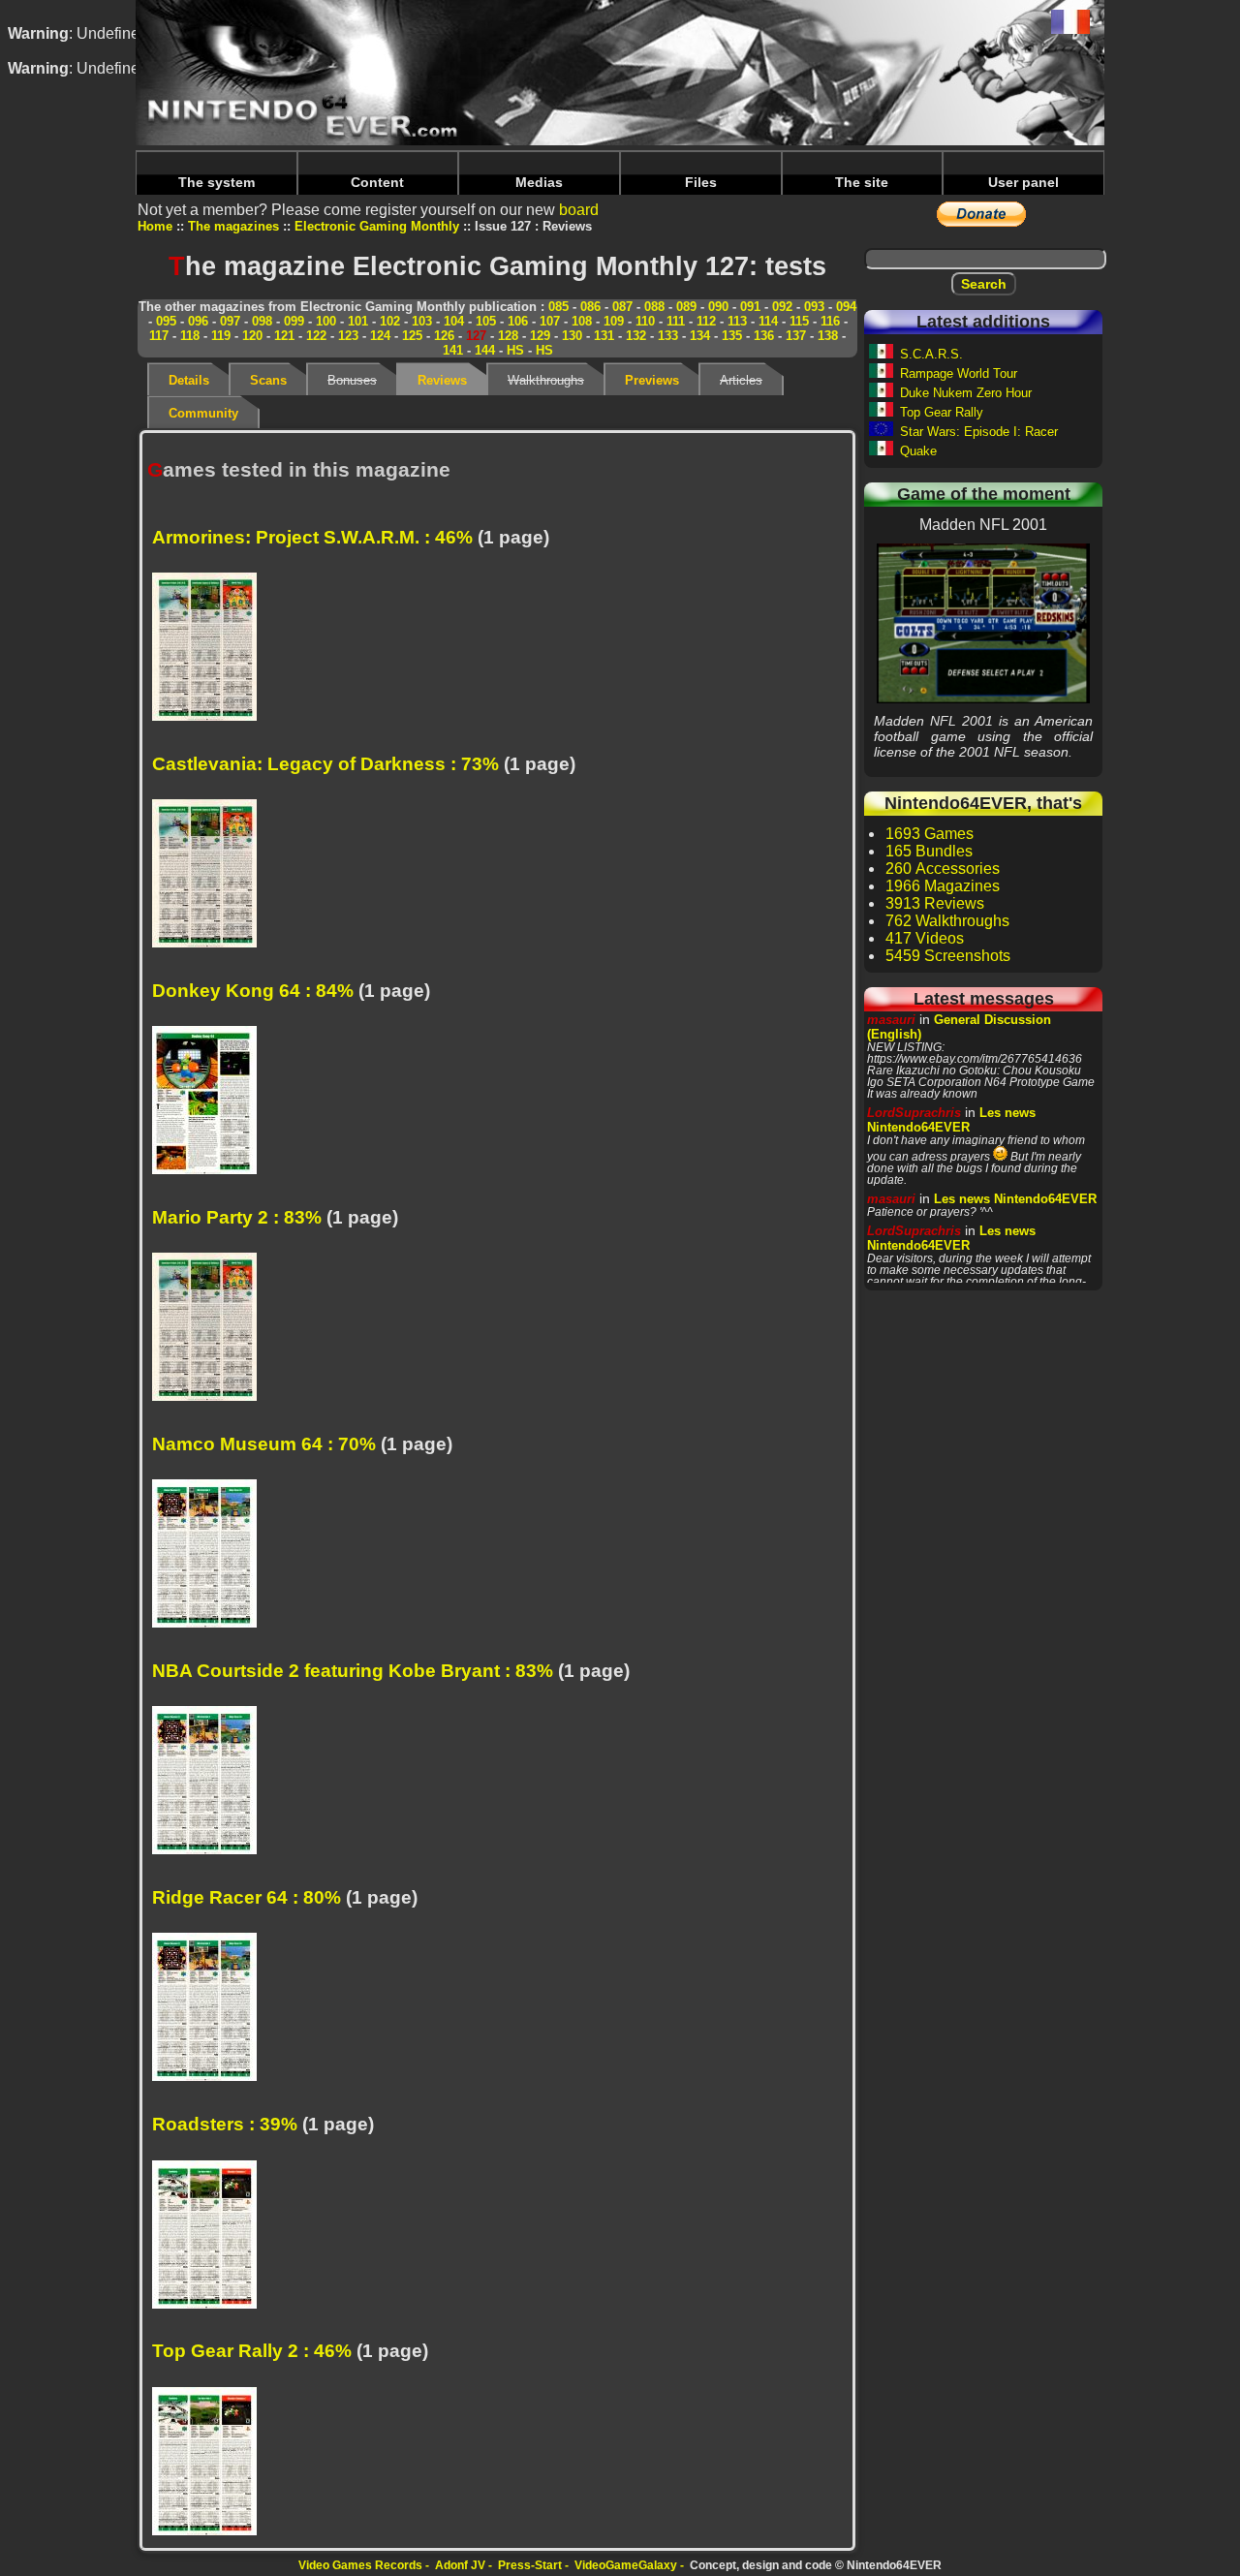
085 (558, 307)
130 (572, 336)
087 (622, 307)
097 (230, 321)
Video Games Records (360, 2565)
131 (604, 336)
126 (444, 336)
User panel (1023, 182)
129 (540, 336)
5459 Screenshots (948, 956)
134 (700, 336)
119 (221, 336)
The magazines (233, 226)
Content (377, 182)
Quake (918, 451)
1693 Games (930, 834)
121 (284, 336)
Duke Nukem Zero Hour (966, 393)
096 (198, 321)
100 (326, 321)
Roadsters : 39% (225, 2124)
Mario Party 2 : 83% (237, 1217)
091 (750, 307)
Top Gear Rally (942, 412)
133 (668, 336)
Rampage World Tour (959, 373)
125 (412, 336)
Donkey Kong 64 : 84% (253, 991)
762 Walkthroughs (947, 921)
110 (645, 321)
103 (422, 321)
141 (453, 350)
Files (701, 182)
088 (654, 307)
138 (828, 336)
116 (830, 321)
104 (454, 321)
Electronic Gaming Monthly (377, 226)
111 (676, 321)
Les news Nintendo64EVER (951, 1120)
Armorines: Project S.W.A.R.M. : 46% (312, 537)
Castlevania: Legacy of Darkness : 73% (325, 764)
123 (348, 336)
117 (159, 336)
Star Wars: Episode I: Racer (979, 432)
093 (814, 307)
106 (518, 321)
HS (515, 350)
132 (636, 336)
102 (390, 321)
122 (316, 336)
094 (846, 307)
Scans (268, 380)
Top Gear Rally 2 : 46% (252, 2351)
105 (486, 321)
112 (706, 321)
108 (582, 321)
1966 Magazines (943, 886)
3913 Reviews (935, 903)
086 (590, 307)
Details (189, 380)
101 (358, 321)
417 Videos (925, 938)
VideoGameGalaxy (626, 2565)
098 (262, 321)
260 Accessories (943, 869)
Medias (539, 182)
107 (550, 321)
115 (799, 321)
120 (252, 336)
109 (614, 321)
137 (796, 336)
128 (508, 336)
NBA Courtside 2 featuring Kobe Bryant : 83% (353, 1671)
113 (737, 321)
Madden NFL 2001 (984, 623)
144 (485, 350)
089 (686, 307)
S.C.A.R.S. (931, 354)
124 (380, 336)
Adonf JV (460, 2565)
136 (764, 336)
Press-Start (530, 2565)
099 (294, 321)
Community (203, 413)
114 (768, 321)
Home (155, 226)
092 (782, 307)
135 (732, 336)
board (579, 210)
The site (862, 182)
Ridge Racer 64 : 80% (247, 1897)
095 (166, 321)
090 (718, 307)
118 (190, 336)
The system (217, 182)
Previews (652, 380)
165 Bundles (929, 851)
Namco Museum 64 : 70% (264, 1444)
